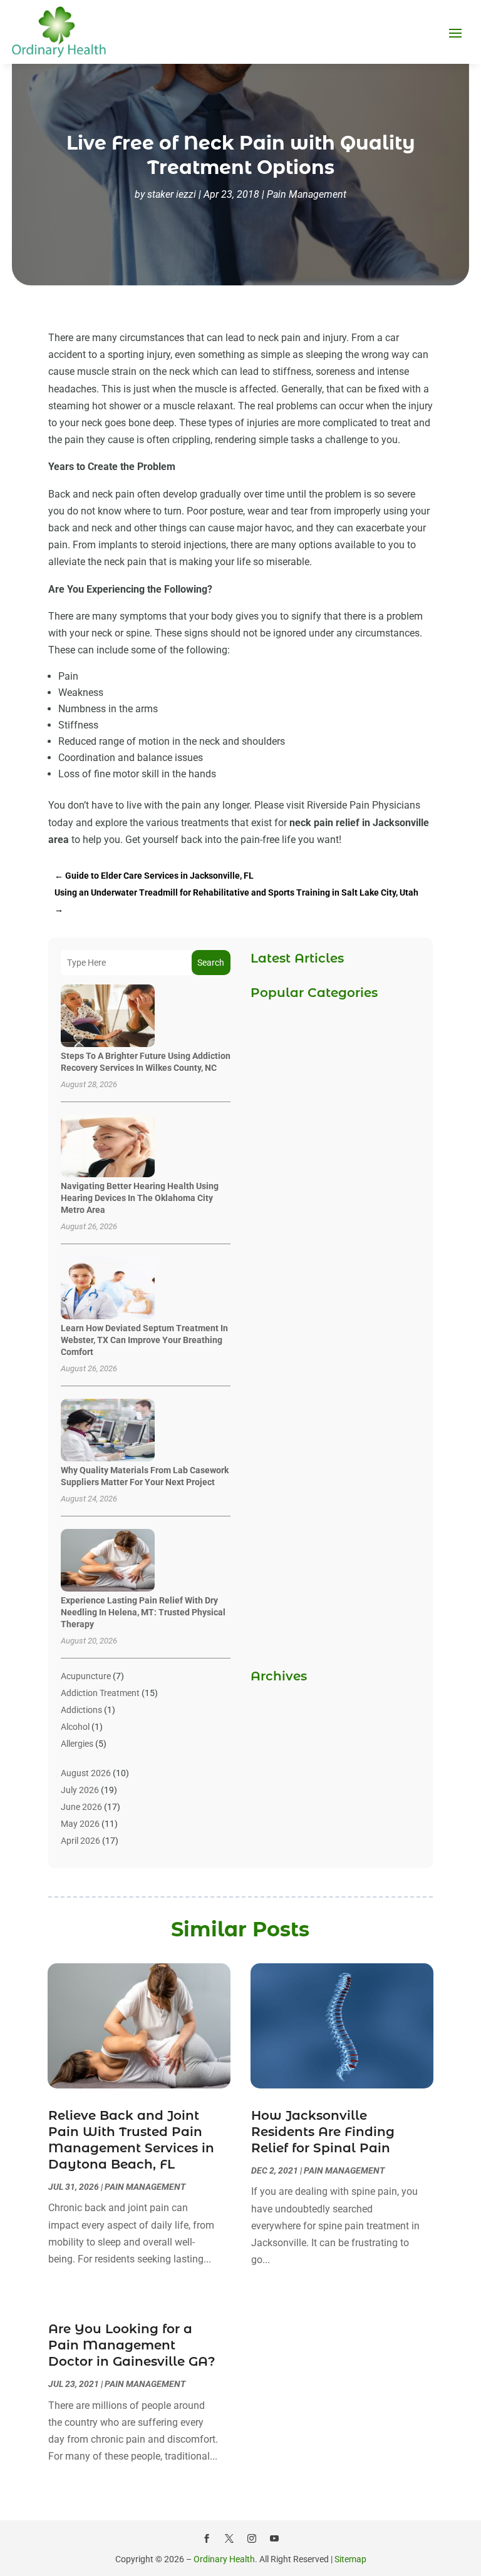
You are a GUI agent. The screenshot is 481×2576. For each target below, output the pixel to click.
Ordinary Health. (225, 2559)
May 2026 (80, 1824)
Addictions (81, 1710)
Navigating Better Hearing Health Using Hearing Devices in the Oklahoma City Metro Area (140, 1198)
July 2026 (80, 1790)
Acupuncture (86, 1676)
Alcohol (75, 1727)
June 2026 (81, 1807)
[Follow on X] (229, 2538)
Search (211, 963)
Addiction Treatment (100, 1693)
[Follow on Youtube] (274, 2538)
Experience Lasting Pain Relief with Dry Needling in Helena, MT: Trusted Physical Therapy (143, 1612)
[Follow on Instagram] (252, 2538)
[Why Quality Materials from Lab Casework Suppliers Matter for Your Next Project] (108, 1431)
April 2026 (80, 1841)
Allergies (77, 1744)
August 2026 (86, 1773)
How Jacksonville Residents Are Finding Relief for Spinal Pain (323, 2132)
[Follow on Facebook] (207, 2538)
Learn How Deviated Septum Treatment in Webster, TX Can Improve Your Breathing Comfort (144, 1340)
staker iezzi (172, 194)
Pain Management (307, 194)
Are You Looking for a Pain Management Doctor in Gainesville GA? (132, 2345)
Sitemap (350, 2559)
